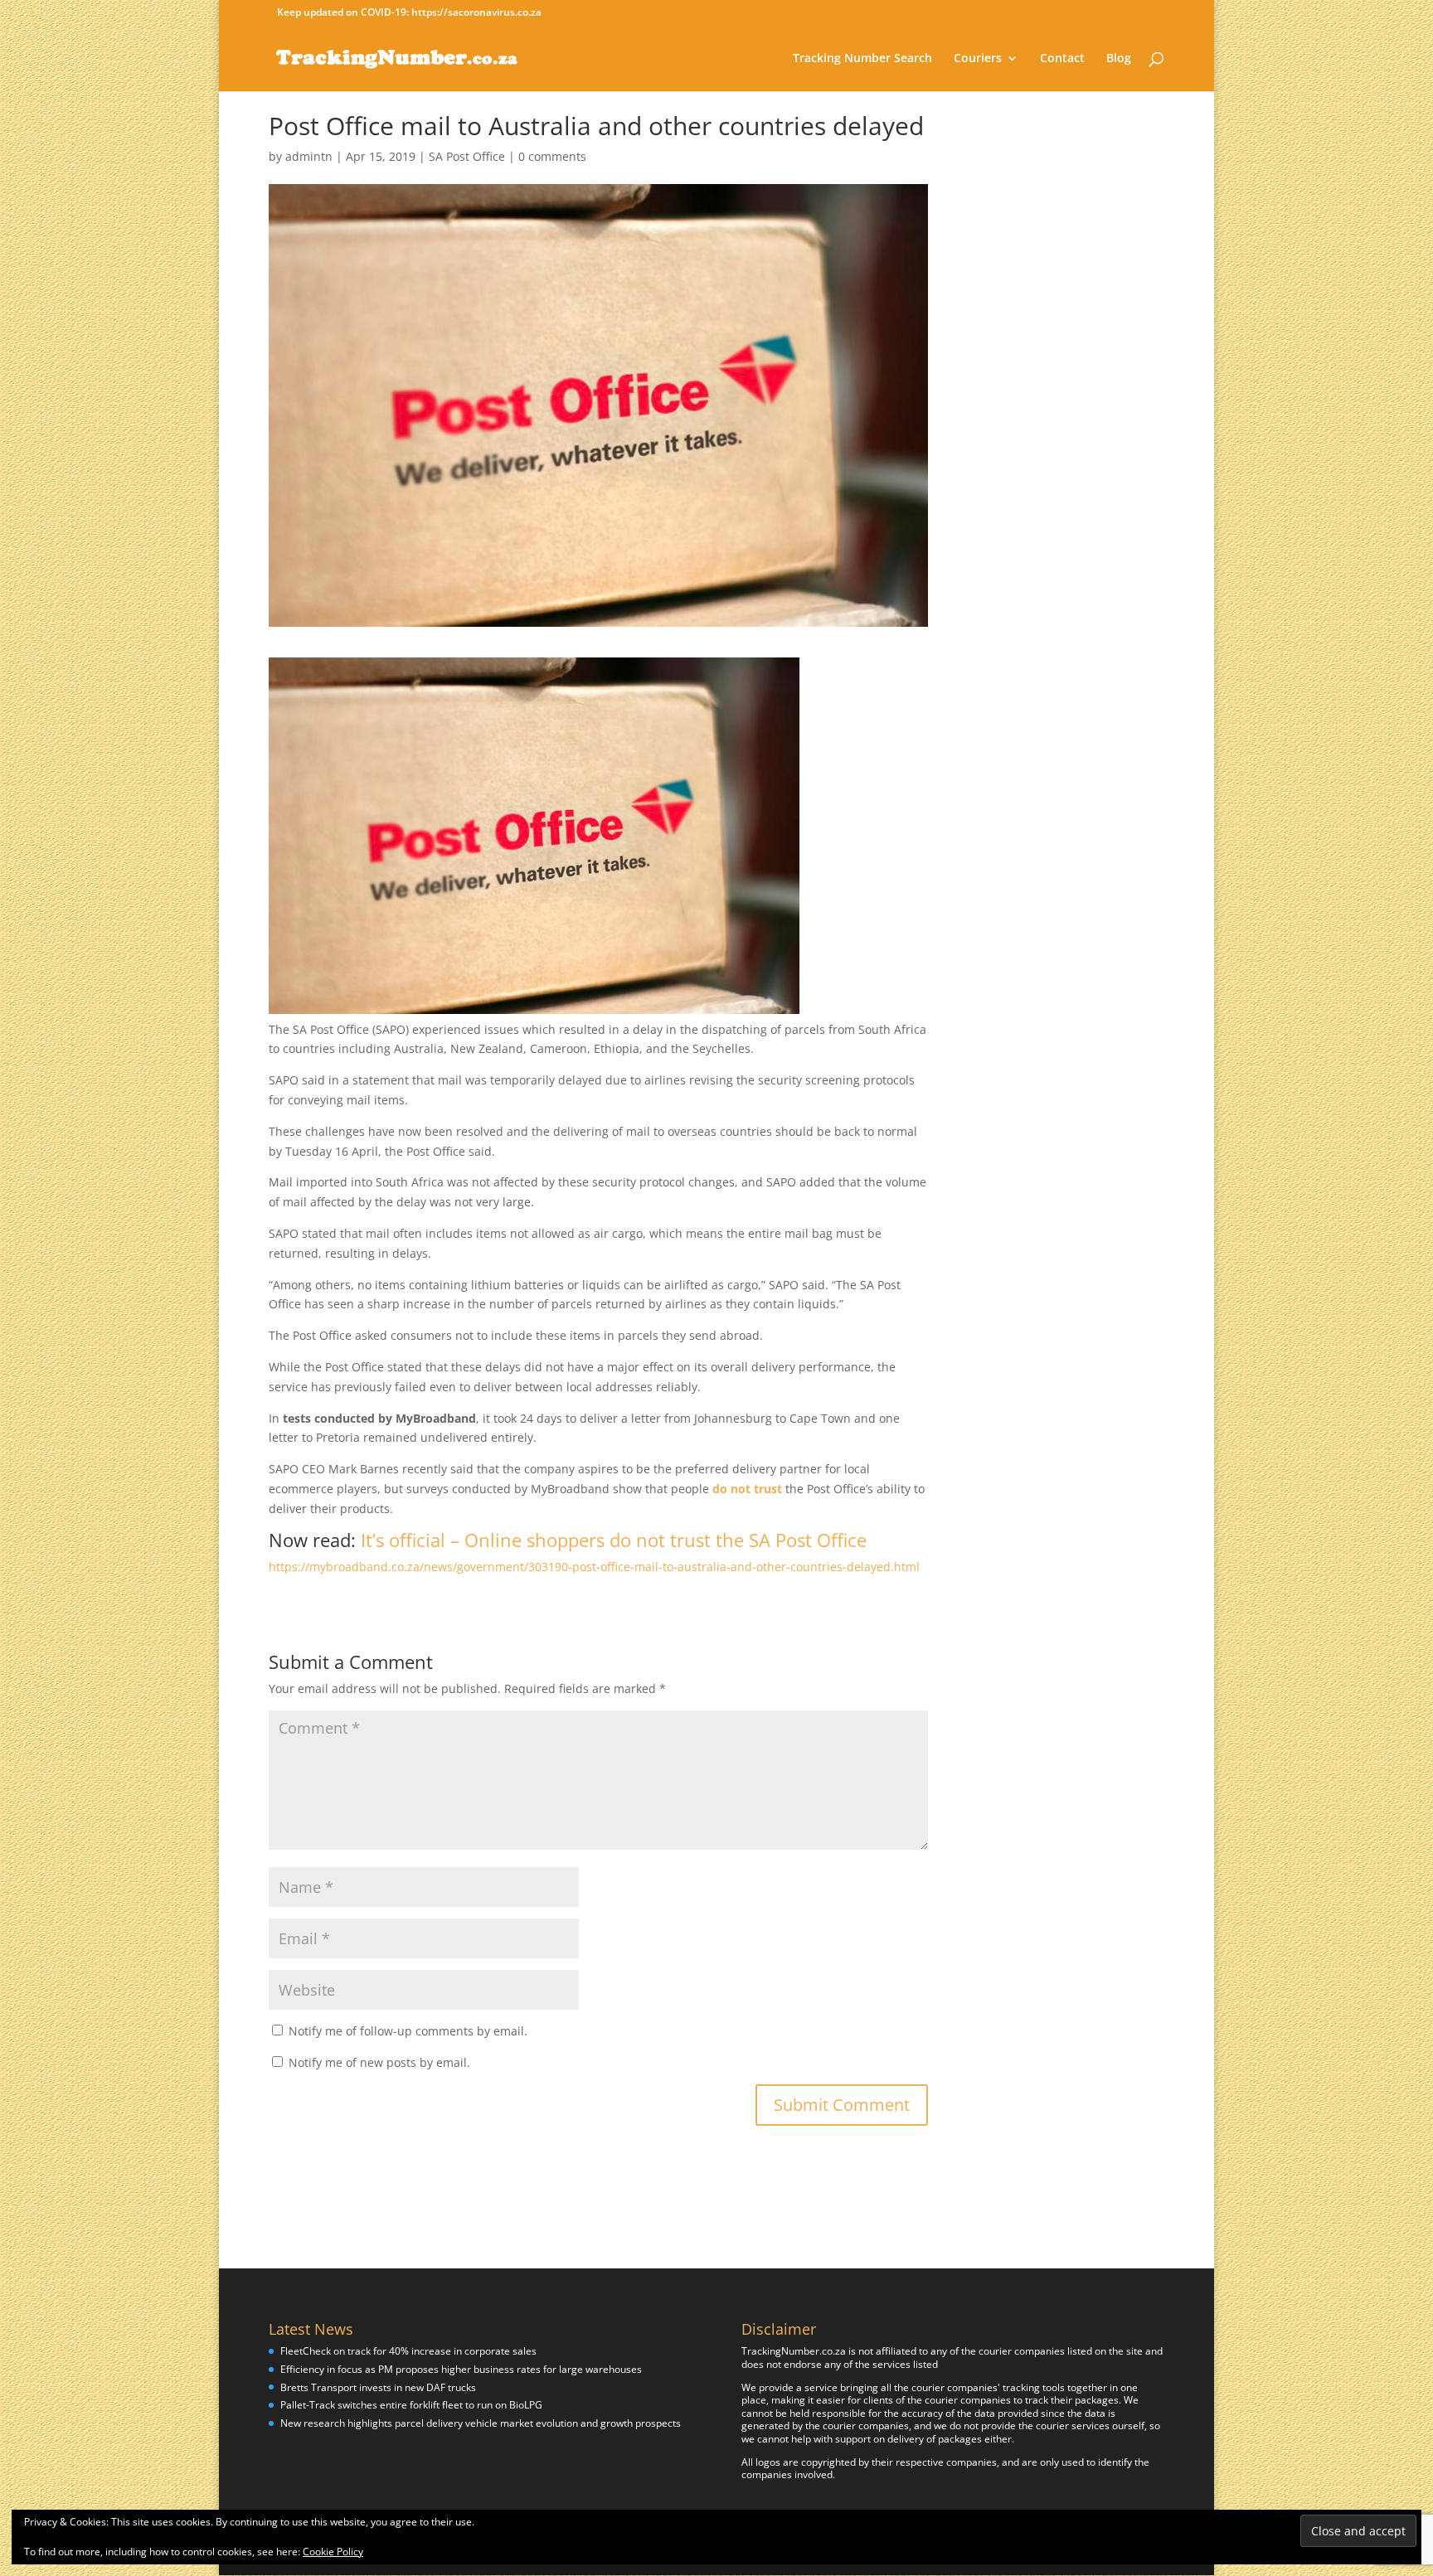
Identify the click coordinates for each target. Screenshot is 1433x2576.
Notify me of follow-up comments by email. (408, 2031)
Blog (1119, 59)
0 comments (552, 156)
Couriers (978, 59)
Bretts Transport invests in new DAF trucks (378, 2387)
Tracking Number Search (862, 59)
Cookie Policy (333, 2552)
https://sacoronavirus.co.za (476, 12)
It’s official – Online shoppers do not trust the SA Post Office (614, 1540)
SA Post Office (467, 156)
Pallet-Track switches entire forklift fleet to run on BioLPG (411, 2405)
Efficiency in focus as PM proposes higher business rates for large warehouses (461, 2369)
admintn (309, 156)
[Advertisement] (1083, 362)
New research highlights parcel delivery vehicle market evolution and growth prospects (481, 2423)
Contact (1062, 59)
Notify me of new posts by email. (379, 2062)
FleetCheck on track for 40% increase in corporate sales (408, 2351)
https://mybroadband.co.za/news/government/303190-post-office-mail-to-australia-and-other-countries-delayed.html (594, 1567)
